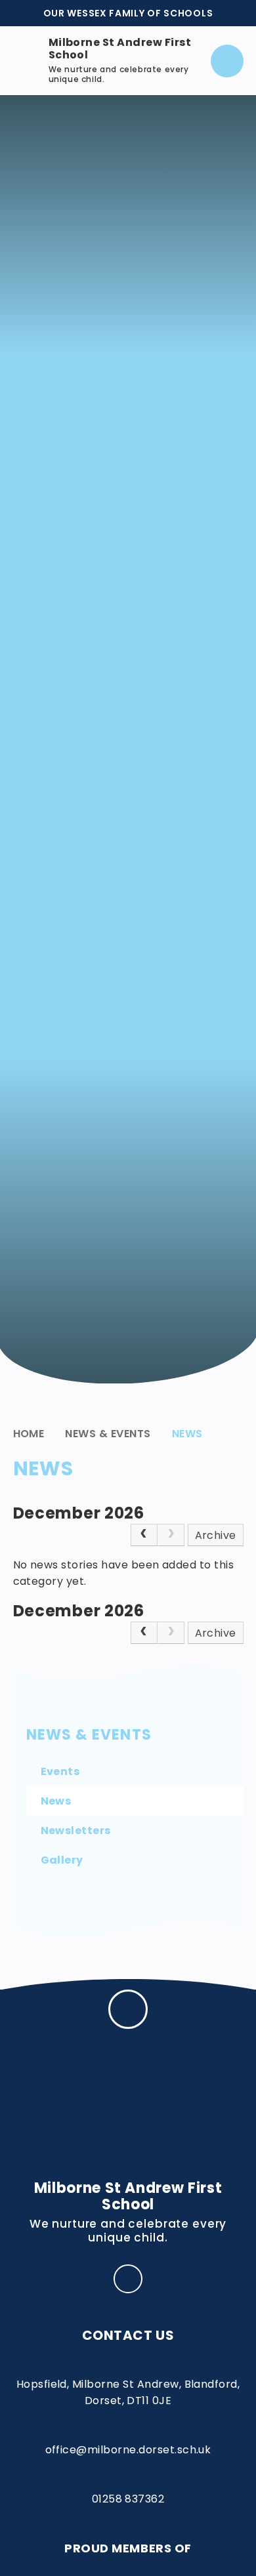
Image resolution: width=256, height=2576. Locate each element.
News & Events (108, 1434)
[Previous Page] (144, 1535)
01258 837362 (128, 2499)
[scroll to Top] (128, 2009)
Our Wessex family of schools (128, 13)
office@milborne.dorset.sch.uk (128, 2450)
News (187, 1434)
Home (29, 1434)
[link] (171, 1535)
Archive (216, 1535)
